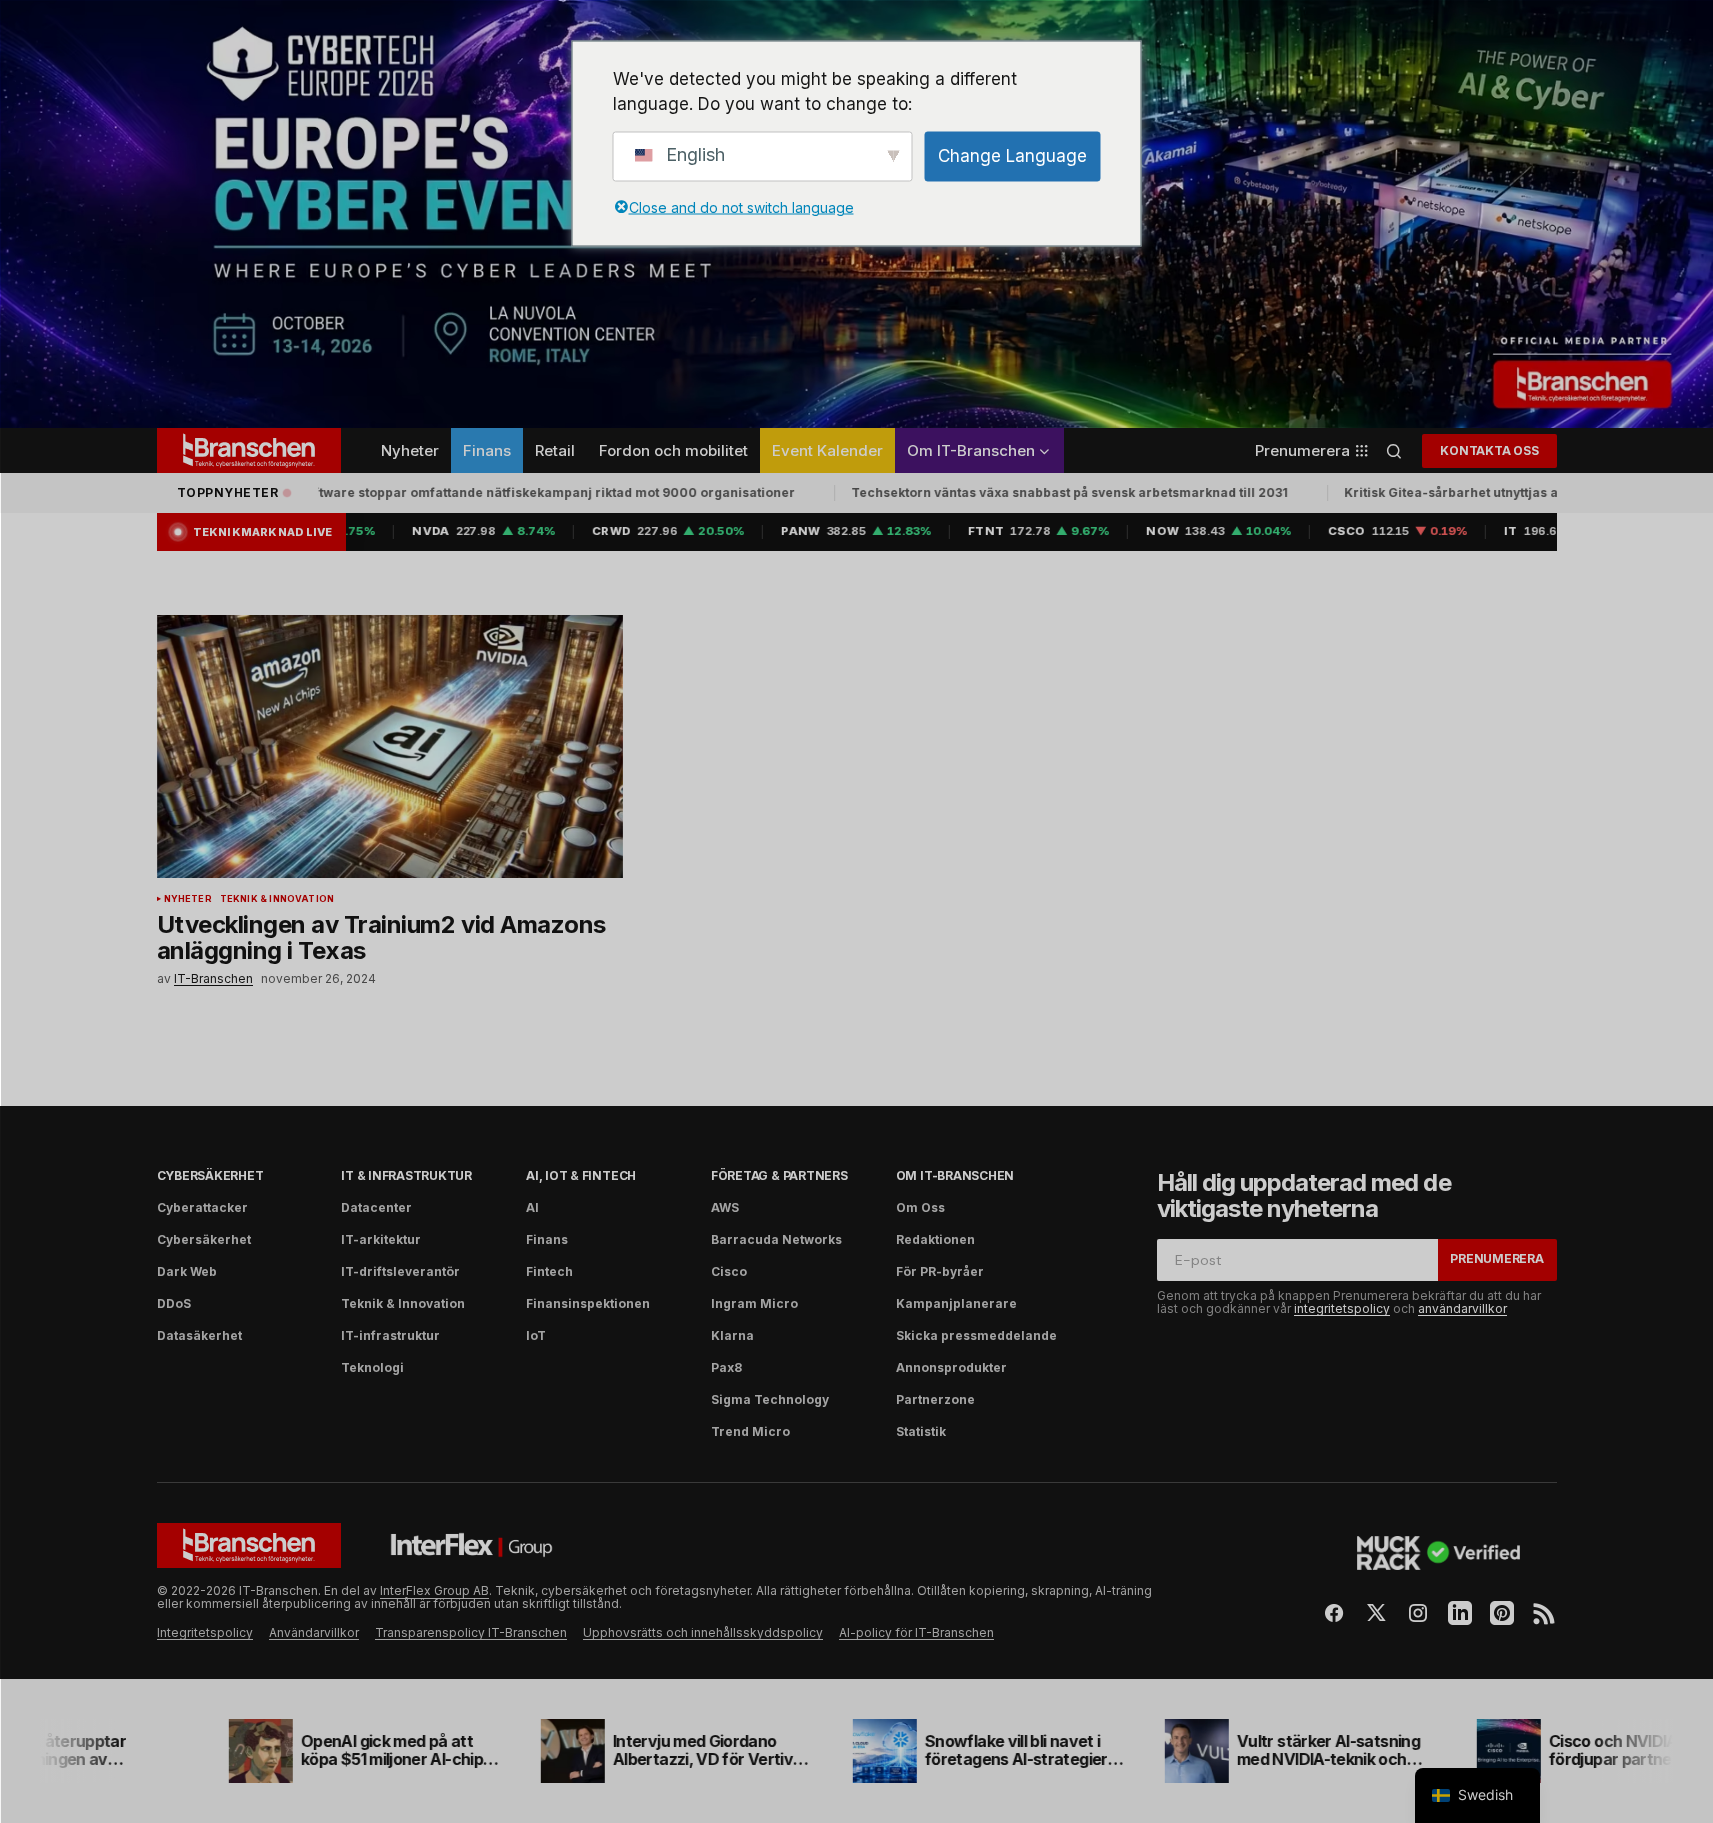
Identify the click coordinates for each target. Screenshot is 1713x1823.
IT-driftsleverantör (400, 1271)
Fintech (549, 1271)
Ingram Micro (754, 1303)
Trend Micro (750, 1431)
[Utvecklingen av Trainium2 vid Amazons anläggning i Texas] (390, 746)
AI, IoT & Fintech (581, 1175)
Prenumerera (1496, 1258)
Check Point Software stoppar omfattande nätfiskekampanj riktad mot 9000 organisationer (494, 492)
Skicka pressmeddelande (976, 1335)
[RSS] (1544, 1613)
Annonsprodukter (951, 1367)
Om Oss (920, 1207)
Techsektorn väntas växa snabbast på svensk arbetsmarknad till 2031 (1056, 492)
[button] (1394, 450)
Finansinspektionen (588, 1303)
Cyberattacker (202, 1207)
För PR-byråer (940, 1271)
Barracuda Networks (776, 1239)
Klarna (732, 1335)
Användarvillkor (314, 1632)
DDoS (174, 1303)
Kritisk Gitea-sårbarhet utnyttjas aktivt (1451, 492)
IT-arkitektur (381, 1239)
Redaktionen (935, 1239)
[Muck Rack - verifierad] (1439, 1553)
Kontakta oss (1489, 450)
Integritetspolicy (205, 1632)
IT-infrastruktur (390, 1335)
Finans (547, 1239)
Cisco (729, 1271)
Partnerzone (935, 1399)
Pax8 (726, 1367)
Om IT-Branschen (955, 1175)
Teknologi (372, 1367)
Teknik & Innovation (277, 899)
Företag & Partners (779, 1175)
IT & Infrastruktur (406, 1175)
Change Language (1012, 155)
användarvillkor (1462, 1308)
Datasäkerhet (199, 1335)
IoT (536, 1335)
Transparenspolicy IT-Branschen (471, 1632)
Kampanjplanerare (956, 1303)
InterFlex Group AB (434, 1590)
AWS (725, 1207)
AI (532, 1207)
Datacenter (376, 1207)
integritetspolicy (1342, 1308)
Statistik (921, 1431)
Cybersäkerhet (210, 1175)
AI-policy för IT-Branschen (916, 1632)
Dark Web (187, 1271)
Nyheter (188, 899)
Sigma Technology (770, 1399)
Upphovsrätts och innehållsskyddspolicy (703, 1632)
